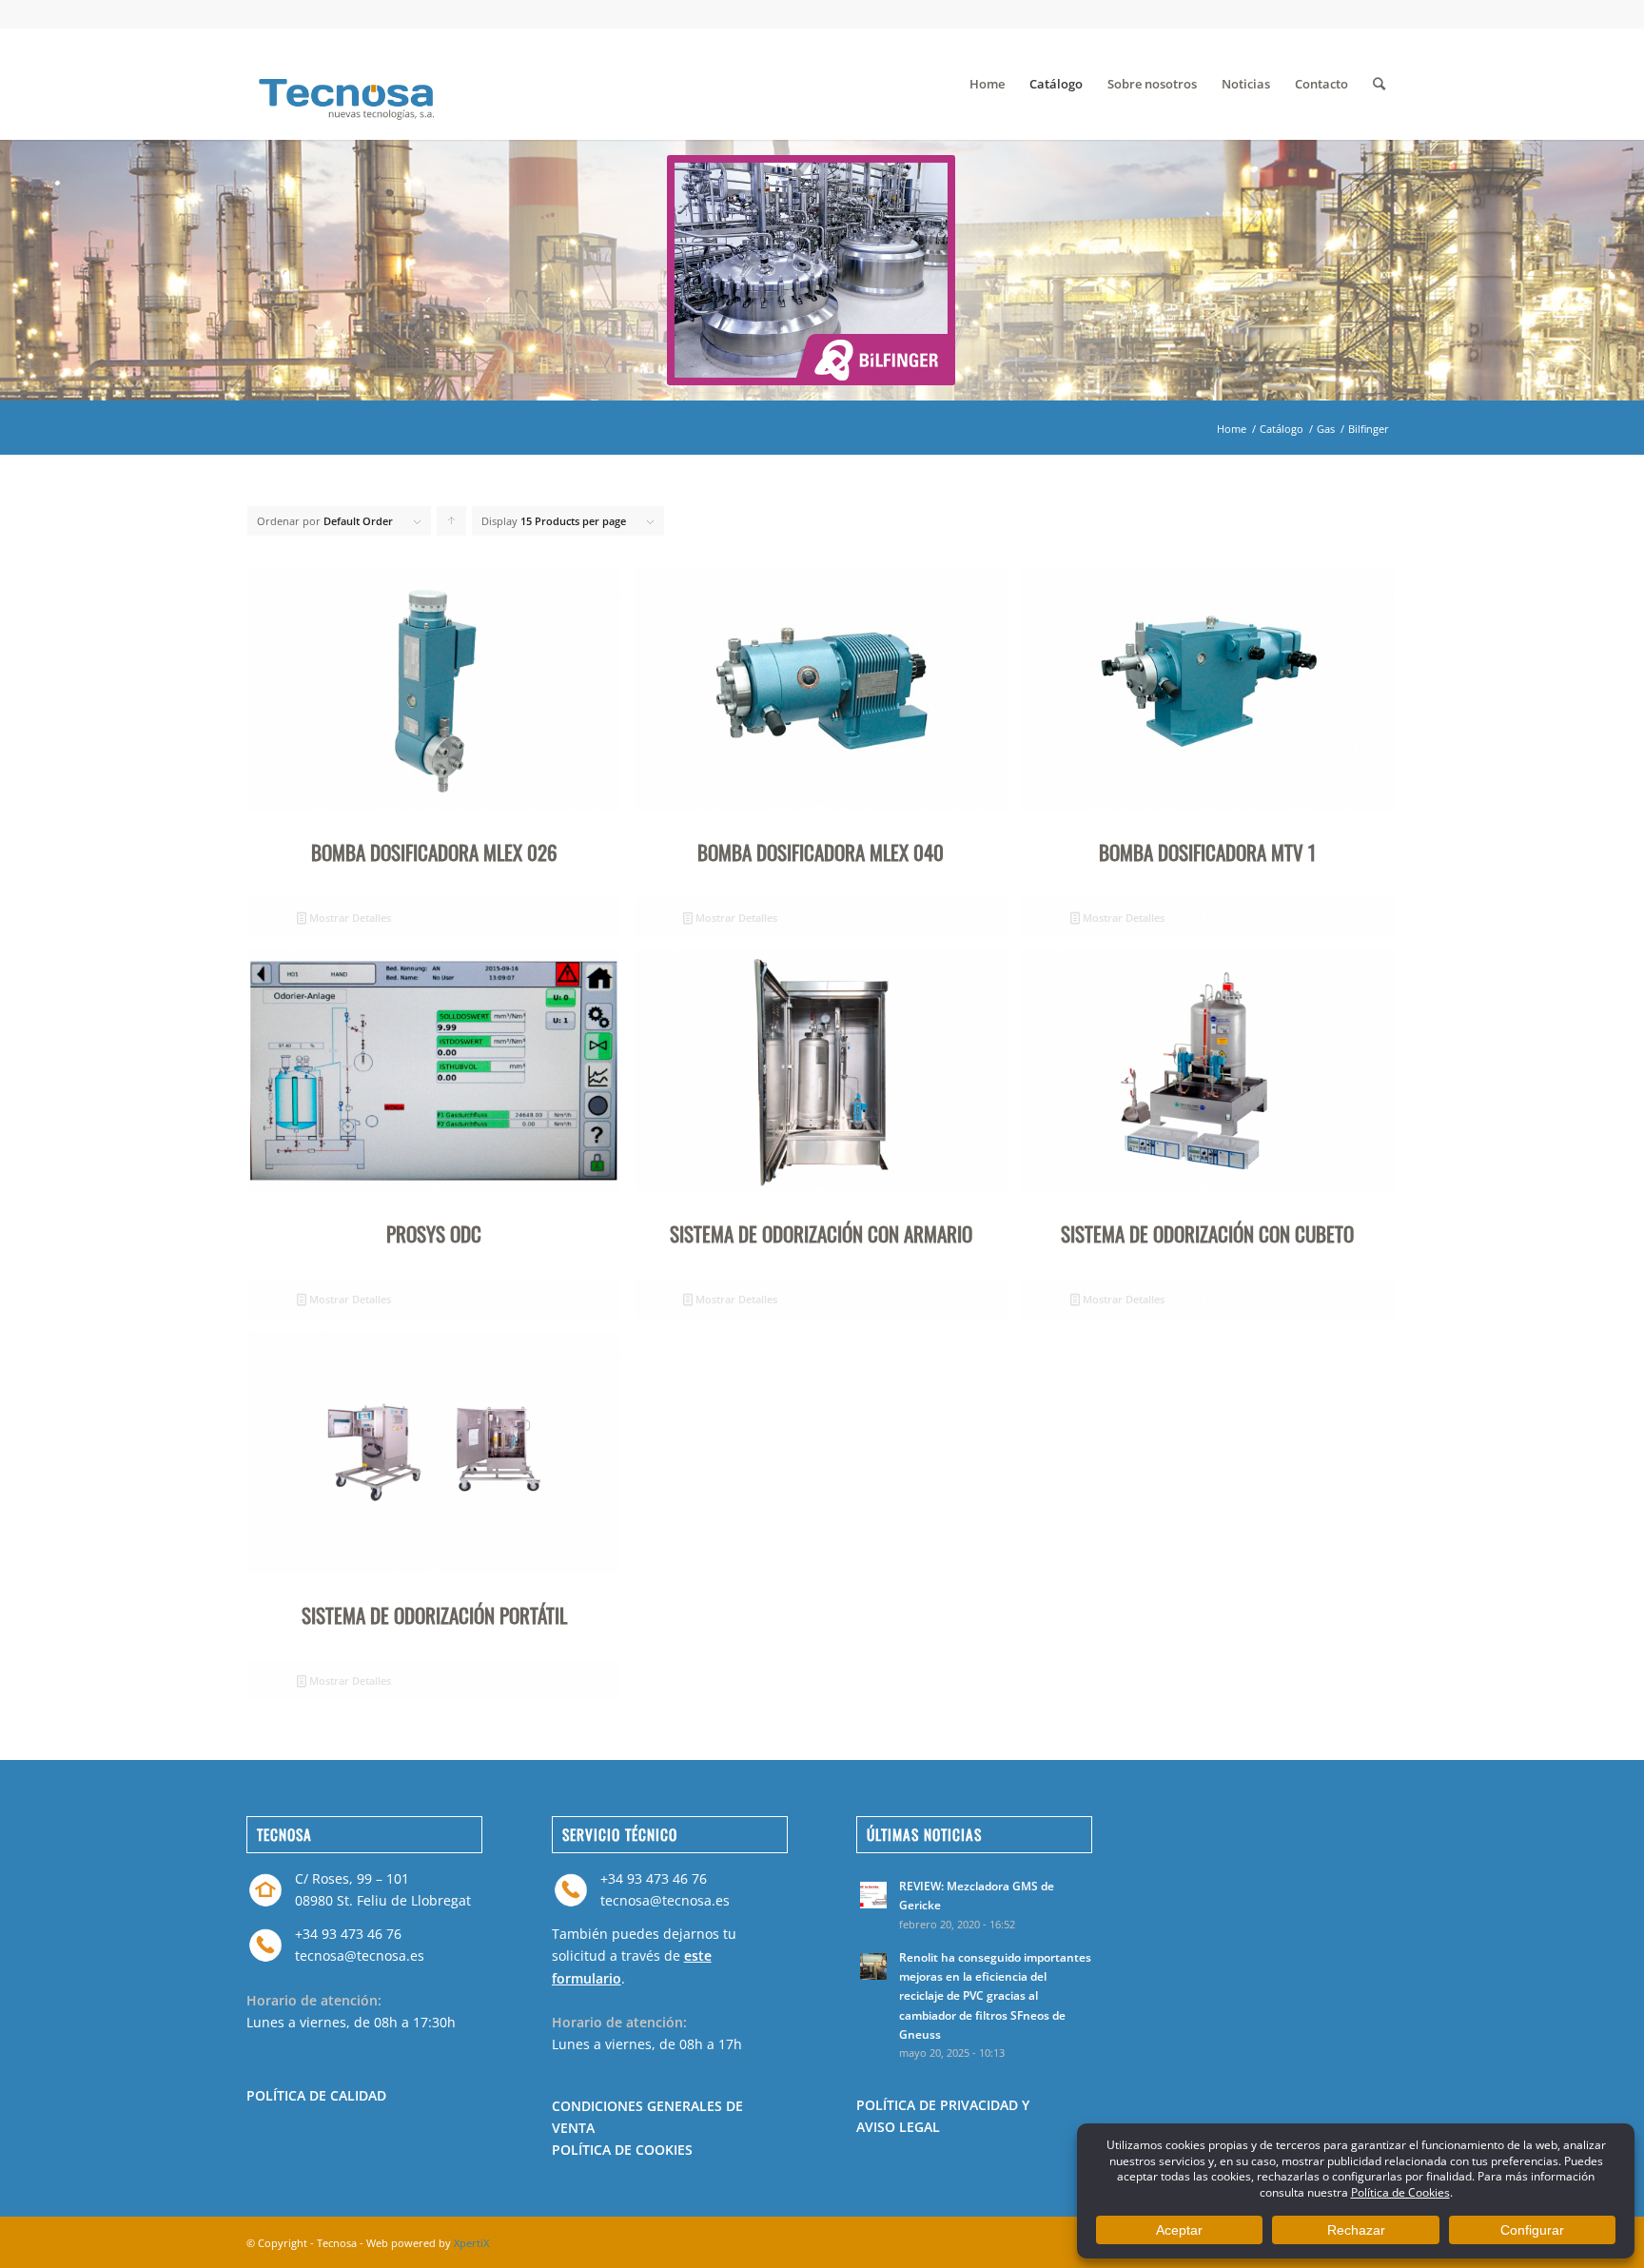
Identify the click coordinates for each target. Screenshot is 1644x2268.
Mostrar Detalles (349, 918)
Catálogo (1282, 429)
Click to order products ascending (452, 525)
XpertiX (471, 2243)
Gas (1326, 429)
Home (1232, 429)
